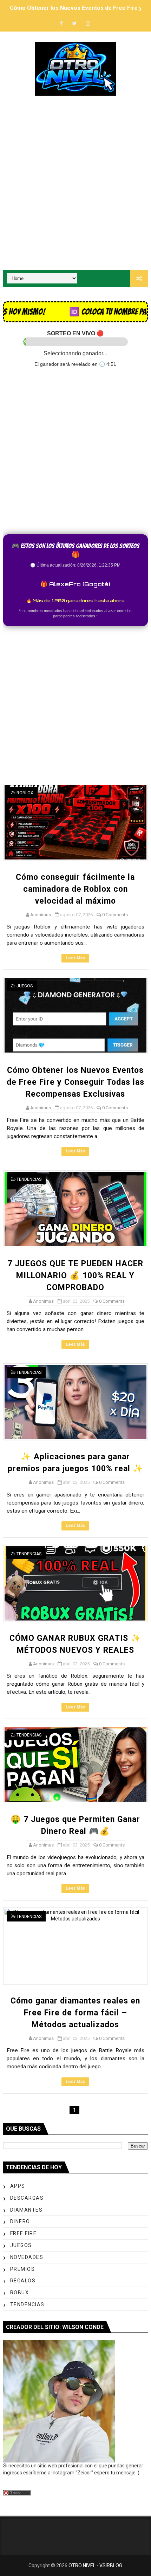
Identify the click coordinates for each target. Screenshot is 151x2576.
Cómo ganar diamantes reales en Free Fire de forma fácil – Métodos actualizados (75, 2013)
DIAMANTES (27, 2210)
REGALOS (23, 2281)
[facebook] (61, 24)
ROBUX (20, 2293)
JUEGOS (25, 986)
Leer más (75, 958)
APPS (18, 2186)
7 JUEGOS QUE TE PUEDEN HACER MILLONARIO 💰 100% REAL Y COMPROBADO (75, 1276)
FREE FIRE (24, 2233)
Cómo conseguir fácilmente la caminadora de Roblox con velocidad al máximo (75, 889)
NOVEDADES (27, 2257)
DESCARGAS (27, 2198)
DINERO (20, 2221)
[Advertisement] (75, 184)
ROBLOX (25, 793)
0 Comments (115, 915)
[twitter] (74, 24)
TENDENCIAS (29, 1179)
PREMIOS (23, 2269)
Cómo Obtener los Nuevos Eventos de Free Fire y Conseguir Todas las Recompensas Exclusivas (75, 1082)
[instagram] (88, 24)
